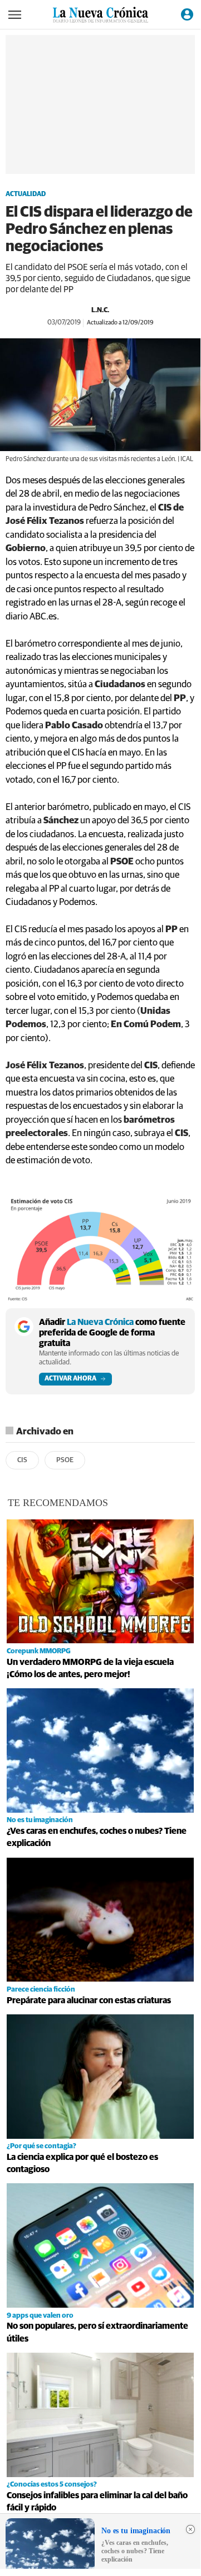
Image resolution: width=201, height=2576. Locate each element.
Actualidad (26, 194)
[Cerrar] (190, 2529)
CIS (22, 1460)
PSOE (65, 1460)
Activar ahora (70, 1379)
